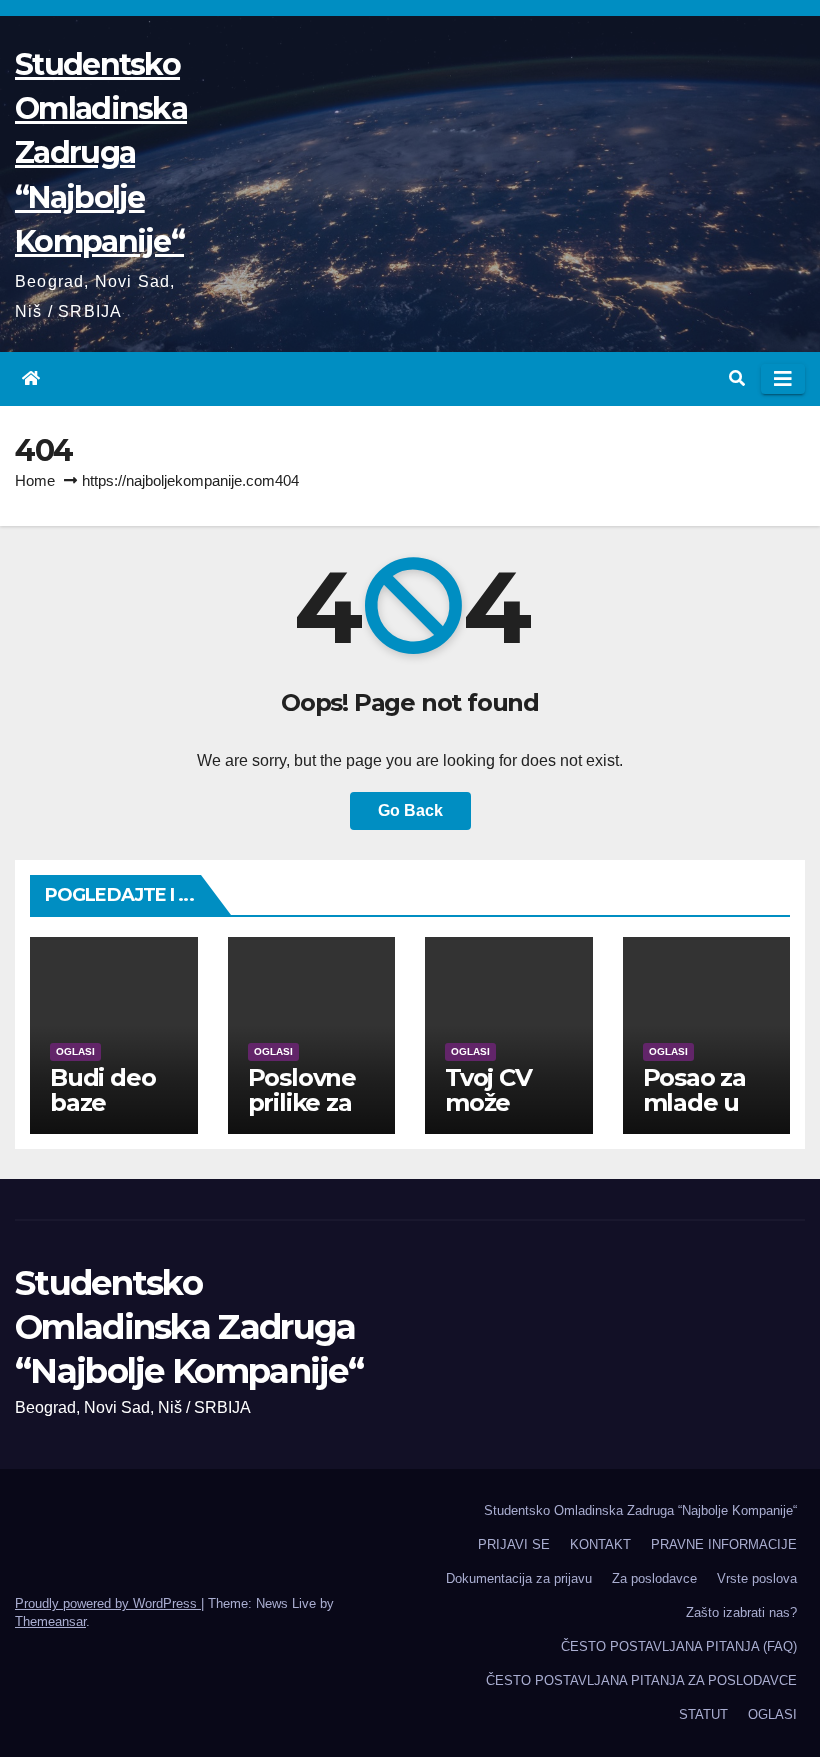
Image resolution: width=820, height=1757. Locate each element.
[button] (737, 378)
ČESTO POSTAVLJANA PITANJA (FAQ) (679, 1646)
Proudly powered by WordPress (108, 1603)
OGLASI (75, 1051)
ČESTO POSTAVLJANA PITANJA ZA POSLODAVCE (641, 1680)
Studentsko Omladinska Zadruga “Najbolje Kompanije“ (101, 153)
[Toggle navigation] (783, 379)
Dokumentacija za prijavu (519, 1578)
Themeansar (50, 1621)
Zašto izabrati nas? (741, 1612)
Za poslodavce (654, 1578)
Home (35, 480)
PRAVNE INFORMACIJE (724, 1544)
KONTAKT (600, 1544)
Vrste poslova (757, 1578)
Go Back (410, 810)
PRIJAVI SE (514, 1544)
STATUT (703, 1714)
